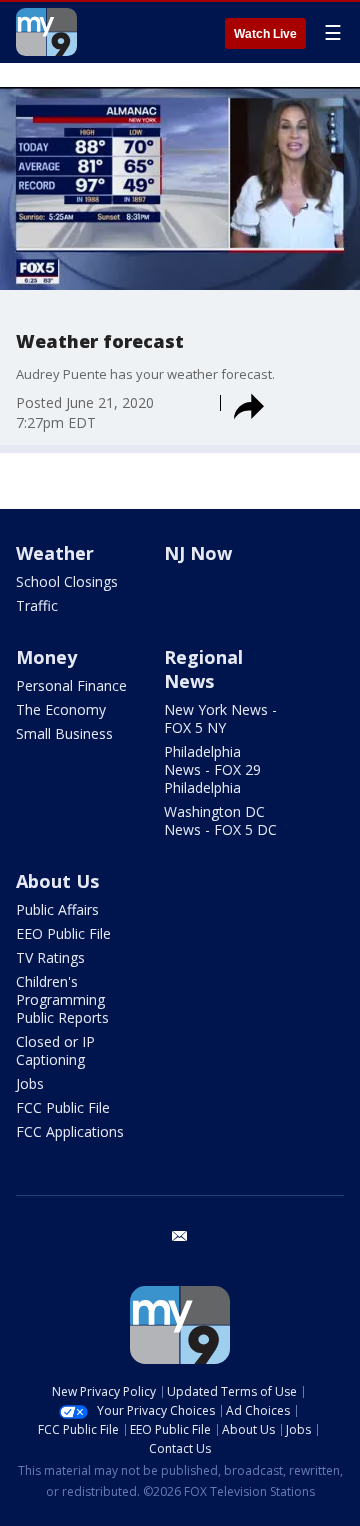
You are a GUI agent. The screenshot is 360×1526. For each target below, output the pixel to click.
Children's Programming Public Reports (62, 999)
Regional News (203, 669)
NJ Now (198, 553)
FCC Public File (63, 1107)
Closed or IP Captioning (55, 1050)
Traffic (37, 605)
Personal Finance (71, 685)
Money (46, 657)
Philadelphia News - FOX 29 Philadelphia (212, 769)
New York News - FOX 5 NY (220, 718)
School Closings (67, 581)
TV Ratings (50, 957)
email (180, 1236)
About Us (57, 881)
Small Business (64, 733)
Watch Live (265, 34)
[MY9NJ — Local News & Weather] (46, 32)
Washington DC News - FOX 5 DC (220, 820)
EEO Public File (63, 933)
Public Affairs (57, 909)
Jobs (30, 1083)
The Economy (61, 709)
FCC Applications (70, 1131)
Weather (55, 553)
